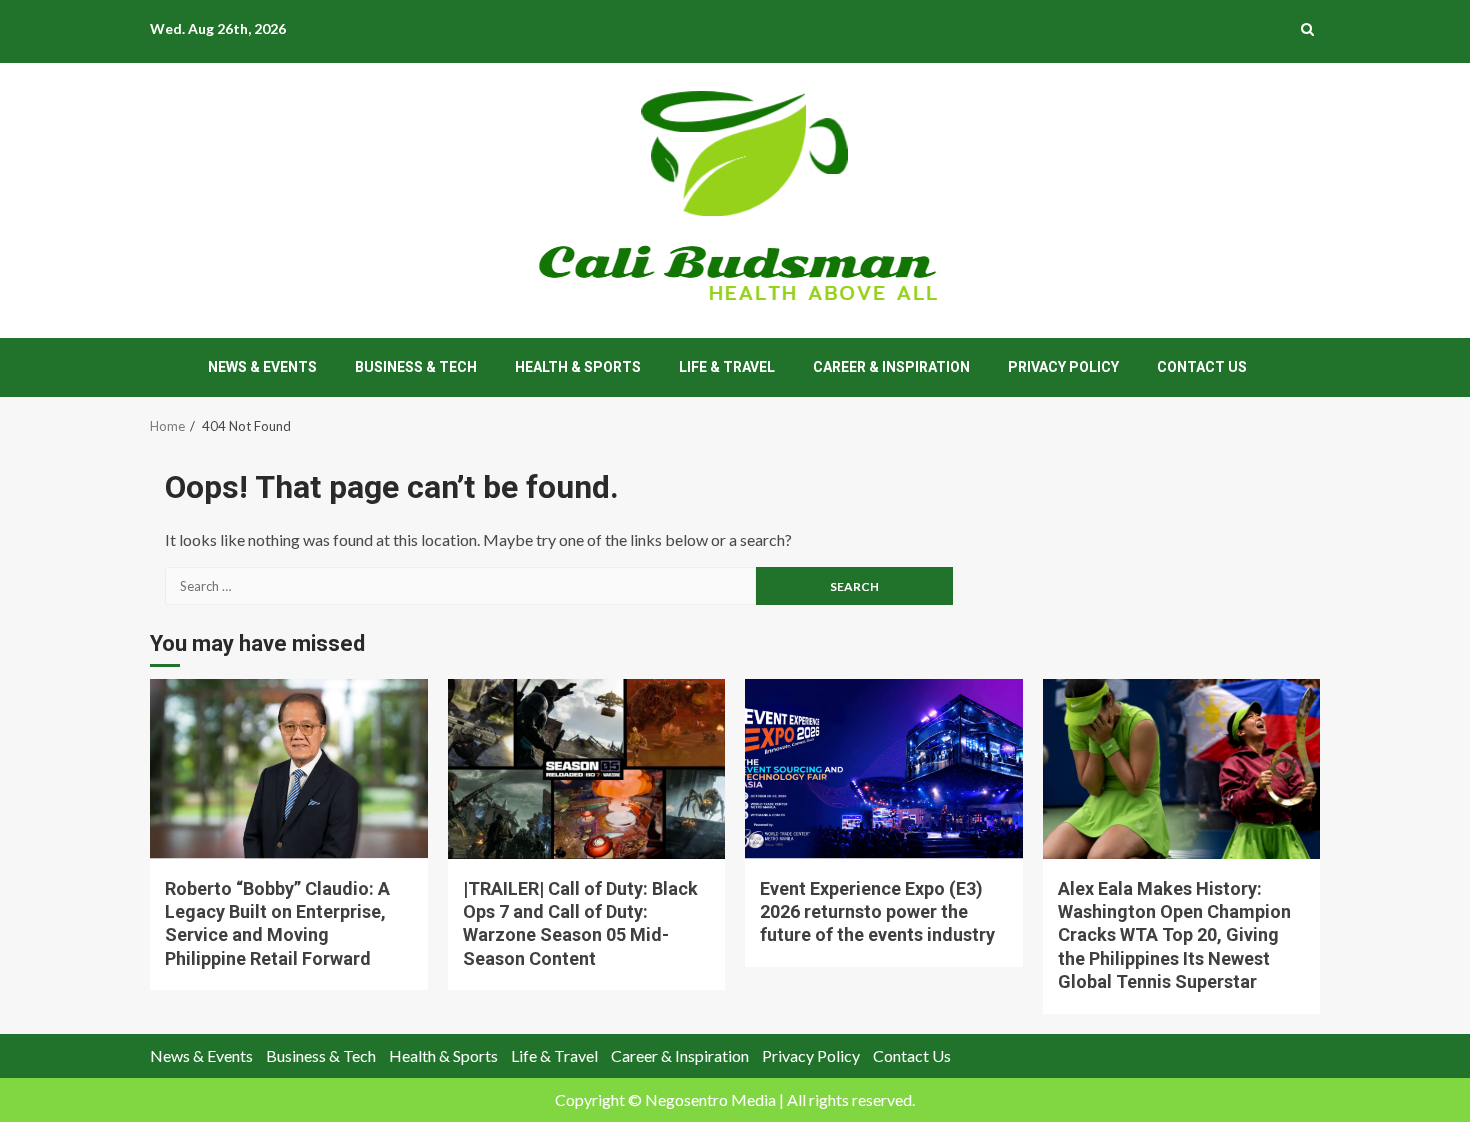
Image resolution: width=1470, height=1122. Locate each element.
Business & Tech (416, 367)
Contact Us (1202, 367)
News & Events (262, 367)
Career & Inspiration (891, 367)
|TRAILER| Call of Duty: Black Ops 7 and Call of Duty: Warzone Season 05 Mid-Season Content (587, 769)
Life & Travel (727, 367)
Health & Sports (578, 367)
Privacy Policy (1063, 367)
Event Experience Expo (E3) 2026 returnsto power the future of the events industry (884, 769)
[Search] (1307, 29)
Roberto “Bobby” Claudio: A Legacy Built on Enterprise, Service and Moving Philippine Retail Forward (289, 769)
